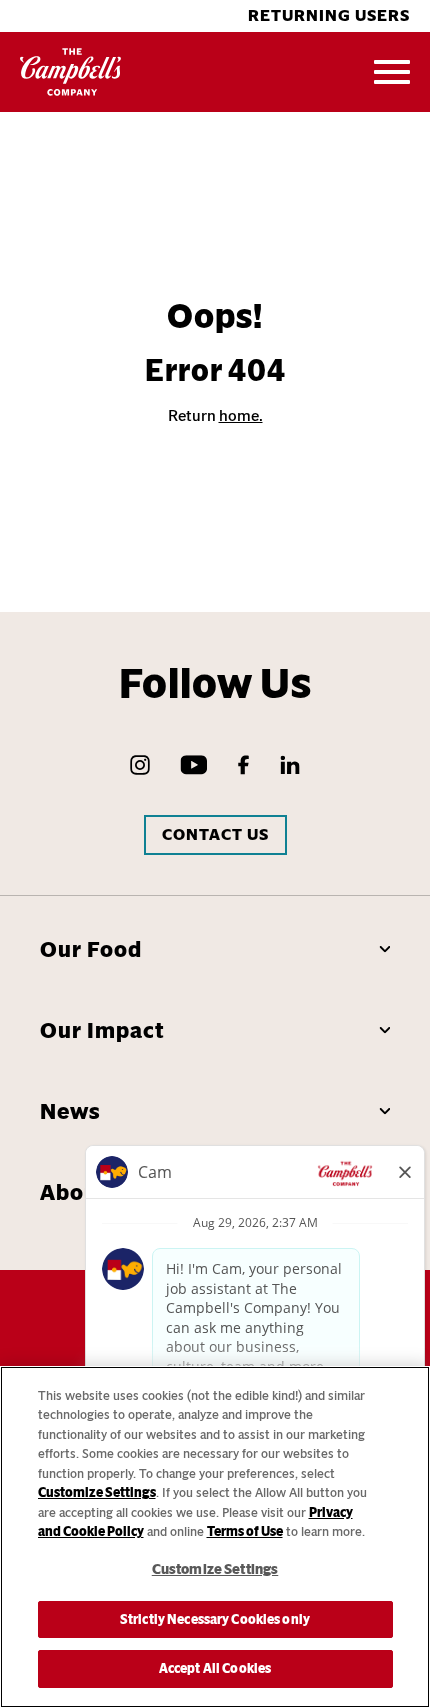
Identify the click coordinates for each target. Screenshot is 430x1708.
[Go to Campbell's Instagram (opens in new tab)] (140, 765)
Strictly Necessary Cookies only (215, 1619)
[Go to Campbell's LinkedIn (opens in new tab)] (290, 765)
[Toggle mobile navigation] (392, 72)
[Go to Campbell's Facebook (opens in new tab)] (243, 765)
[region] (215, 1537)
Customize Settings (97, 1492)
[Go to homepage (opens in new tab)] (71, 72)
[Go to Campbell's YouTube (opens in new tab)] (194, 765)
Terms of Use (245, 1531)
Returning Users (329, 15)
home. (241, 415)
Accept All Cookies (215, 1668)
